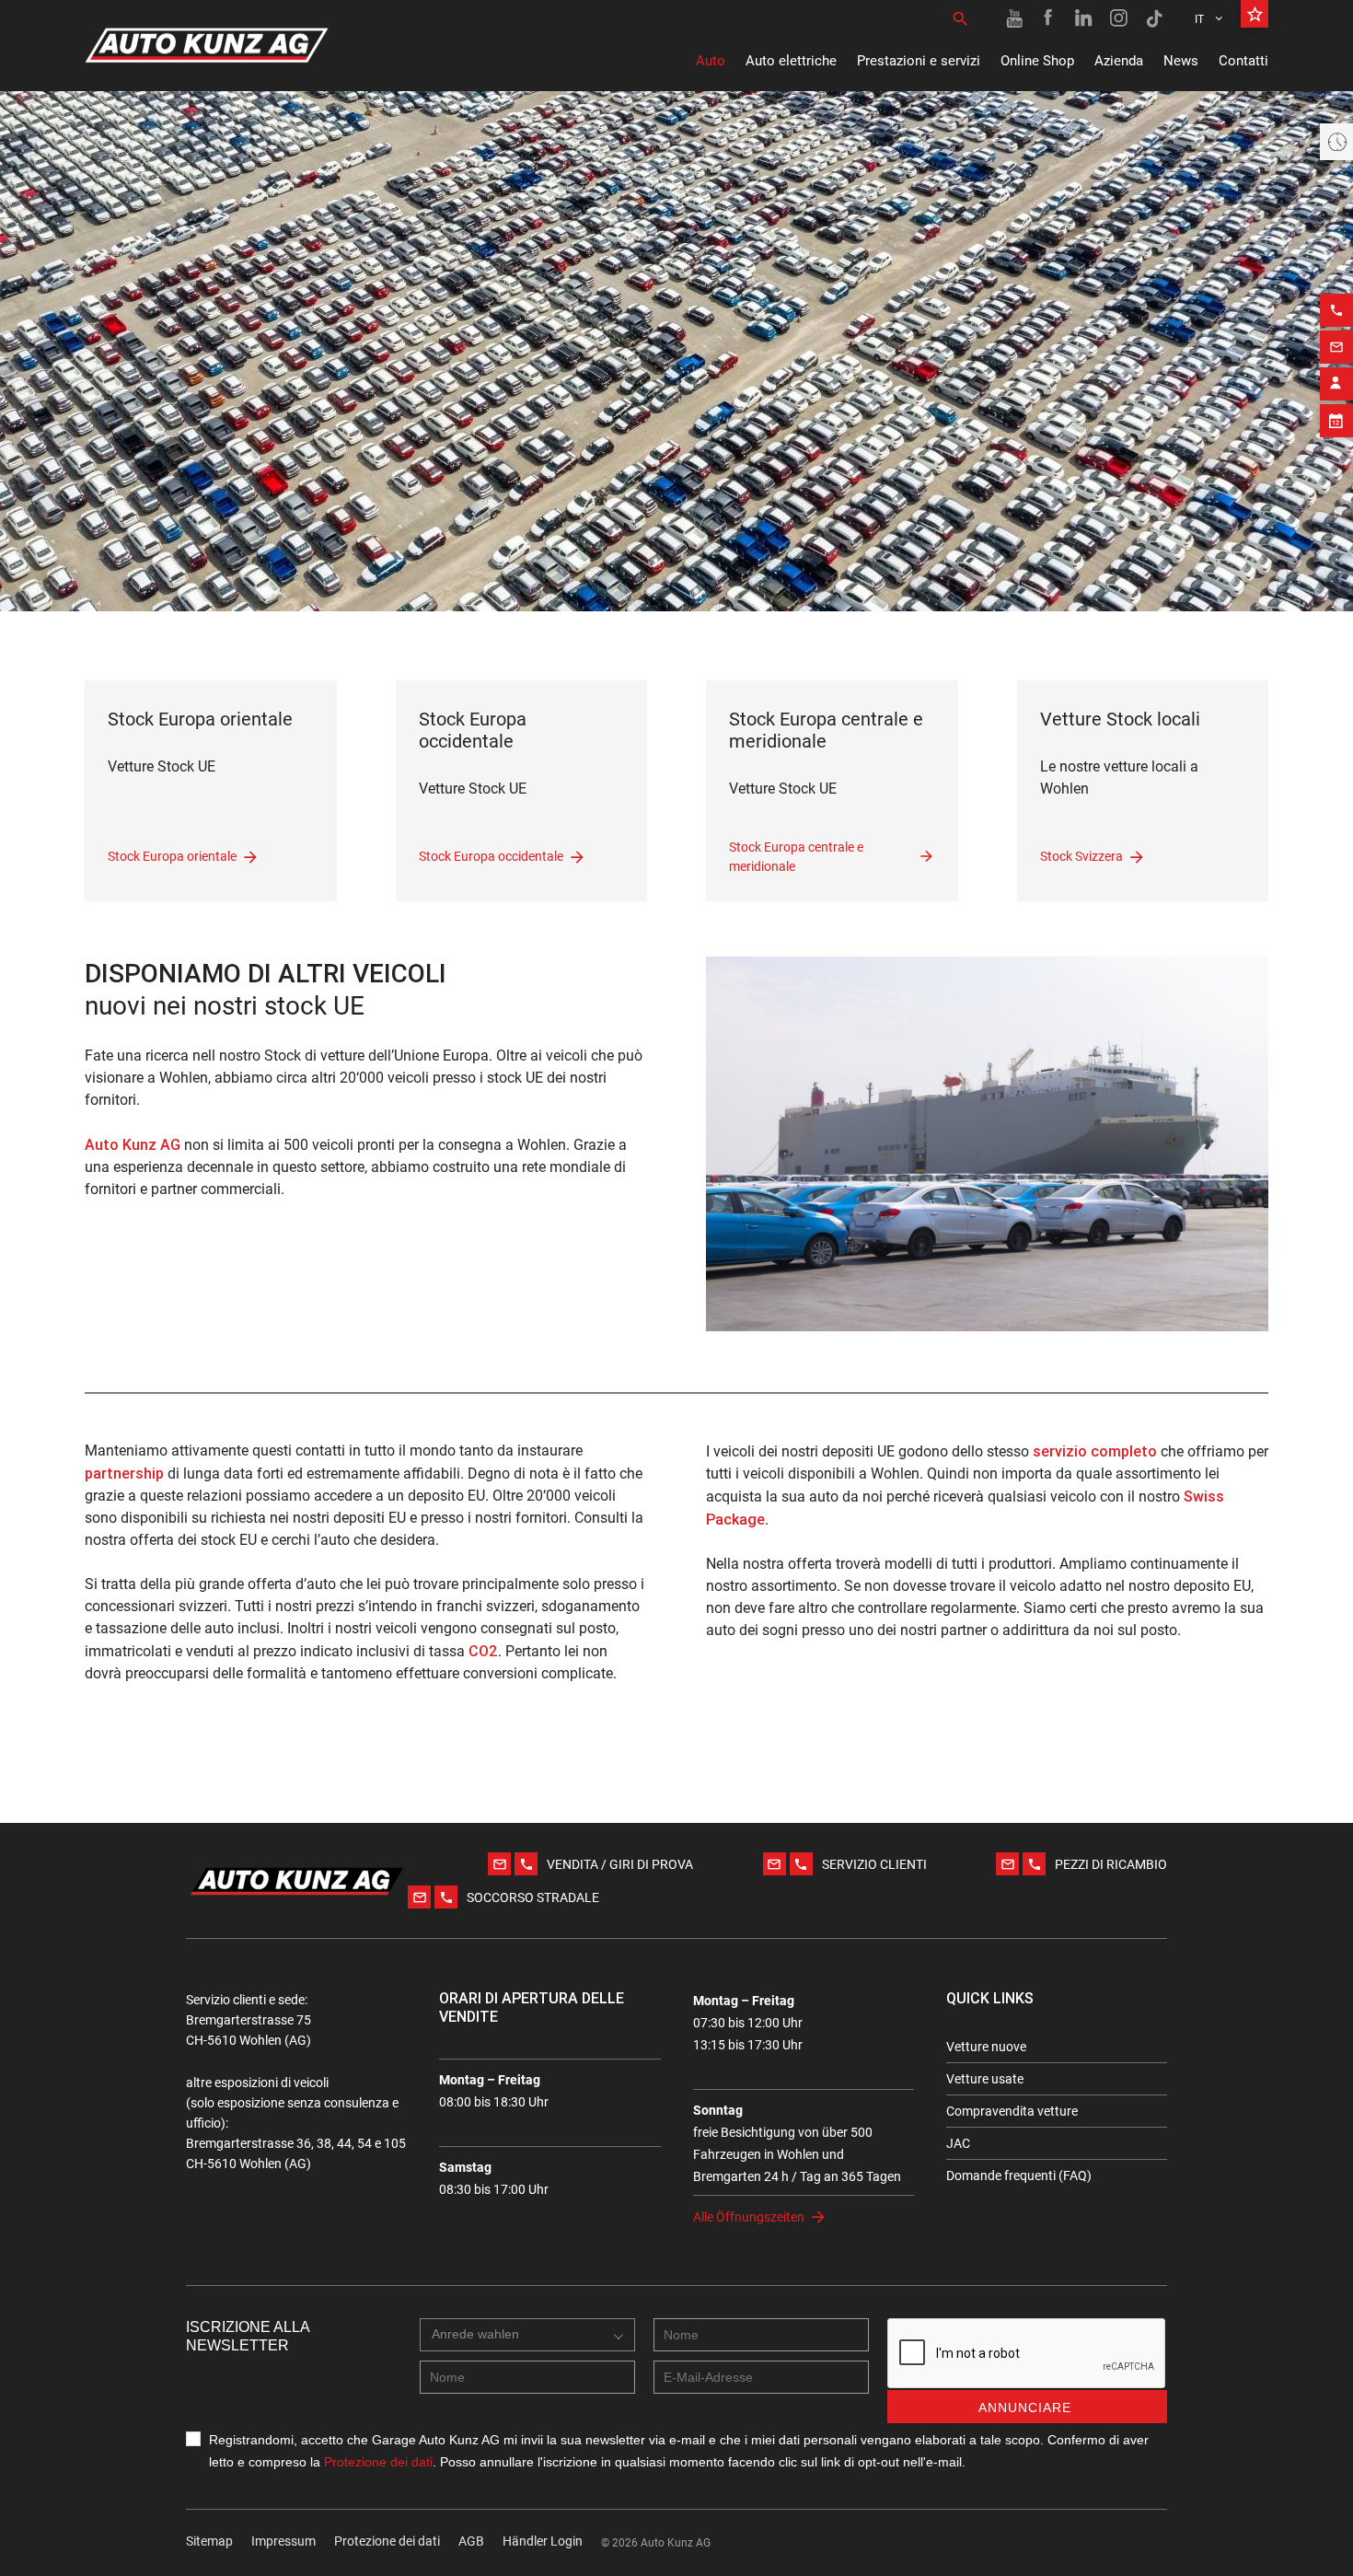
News (1181, 61)
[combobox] (527, 2335)
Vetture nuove (986, 2047)
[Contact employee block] (1336, 384)
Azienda (1119, 61)
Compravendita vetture (1012, 2111)
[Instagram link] (1119, 18)
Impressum (283, 2541)
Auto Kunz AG (133, 1144)
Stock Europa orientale (172, 856)
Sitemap (209, 2541)
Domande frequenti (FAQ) (1019, 2176)
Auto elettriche (791, 61)
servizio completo (1095, 1451)
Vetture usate (985, 2079)
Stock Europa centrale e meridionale (796, 857)
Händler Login (543, 2541)
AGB (471, 2541)
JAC (958, 2143)
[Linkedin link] (1084, 18)
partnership (124, 1473)
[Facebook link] (1049, 18)
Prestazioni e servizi (919, 61)
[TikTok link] (1154, 18)
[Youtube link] (1014, 18)
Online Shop (1037, 61)
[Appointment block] (1336, 421)
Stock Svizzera (1081, 856)
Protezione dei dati (378, 2462)
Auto (711, 61)
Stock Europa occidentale (491, 856)
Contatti (1243, 61)
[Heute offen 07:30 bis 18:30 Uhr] (1336, 142)
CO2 (483, 1651)
